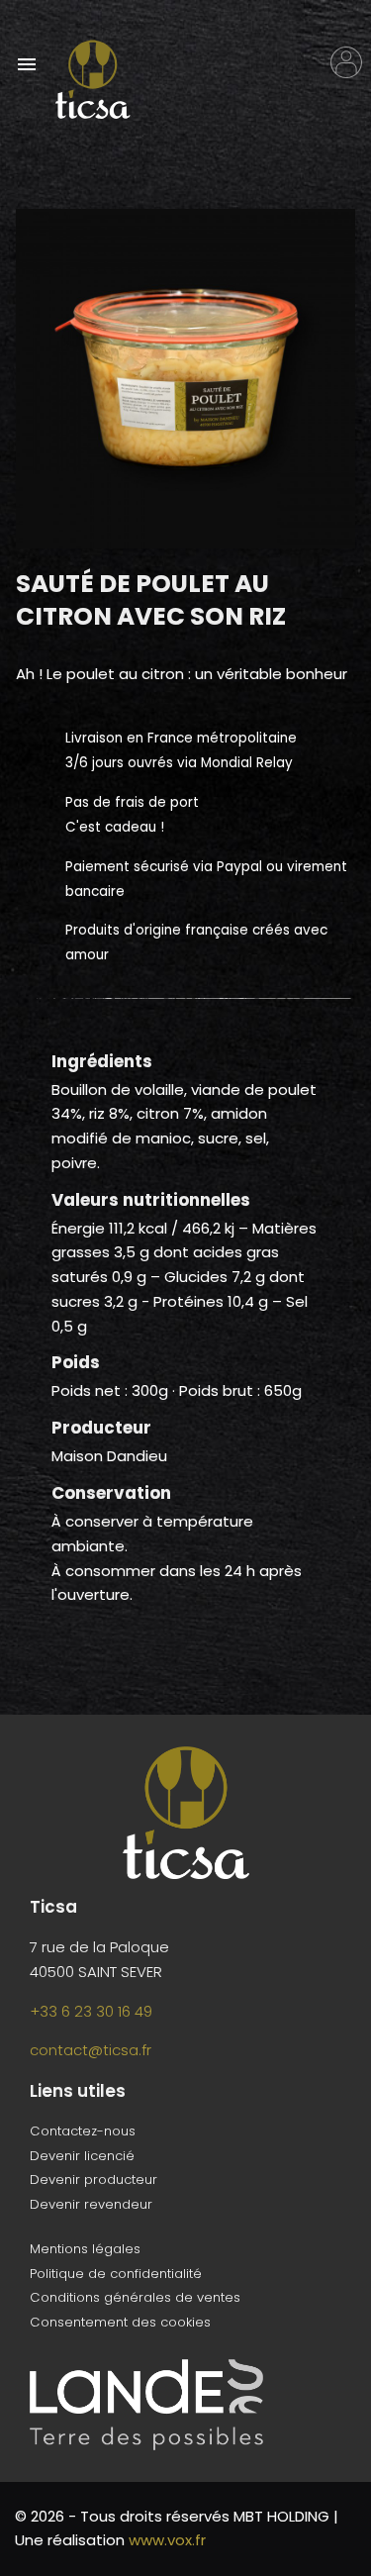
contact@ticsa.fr (91, 2050)
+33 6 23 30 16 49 (91, 2011)
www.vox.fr (167, 2540)
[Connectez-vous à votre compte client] (346, 62)
